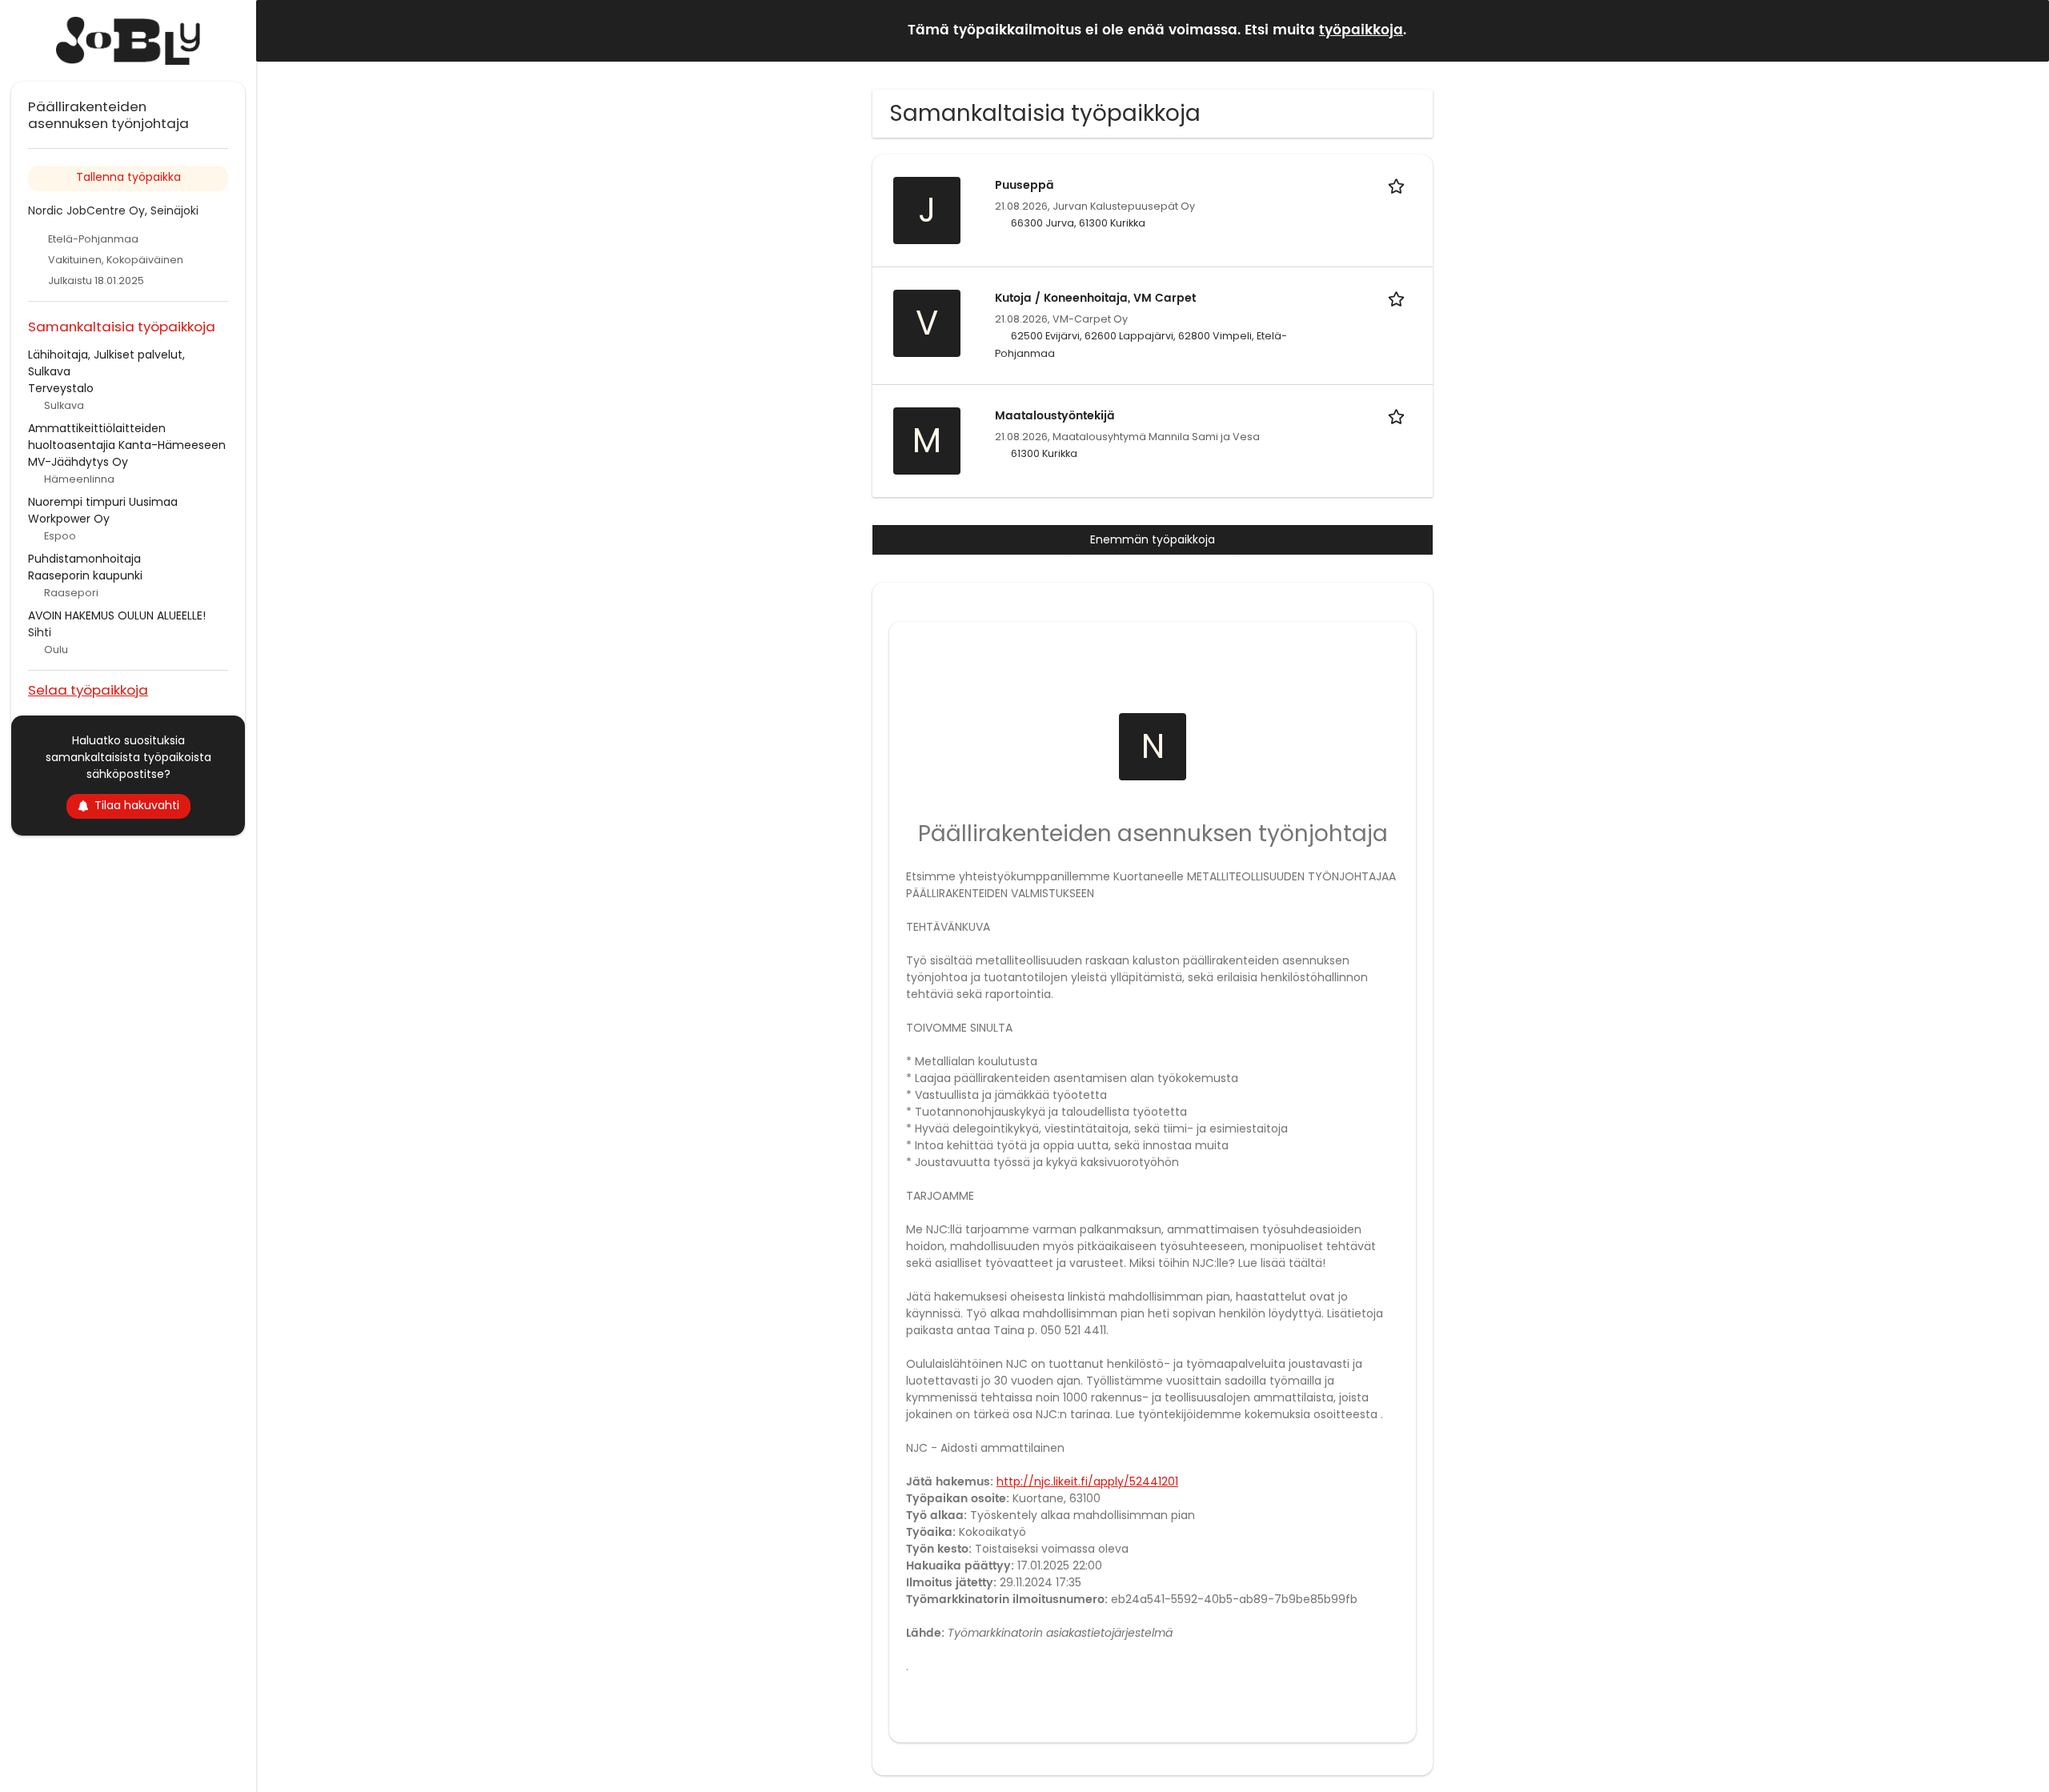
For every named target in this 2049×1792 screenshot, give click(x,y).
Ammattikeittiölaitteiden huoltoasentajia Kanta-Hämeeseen (127, 437)
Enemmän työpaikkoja (1153, 539)
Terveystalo (61, 388)
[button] (2024, 30)
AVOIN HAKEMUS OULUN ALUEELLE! (117, 615)
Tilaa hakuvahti (137, 805)
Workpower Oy (69, 519)
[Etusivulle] (128, 41)
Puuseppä (1024, 185)
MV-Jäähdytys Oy (78, 462)
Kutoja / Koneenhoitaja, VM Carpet (1095, 298)
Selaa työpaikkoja (88, 690)
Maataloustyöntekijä (1055, 416)
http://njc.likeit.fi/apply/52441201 (1087, 1481)
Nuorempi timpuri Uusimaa (103, 502)
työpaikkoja (1361, 30)
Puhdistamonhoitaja (84, 559)
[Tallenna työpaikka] (1399, 185)
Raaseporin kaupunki (85, 575)
